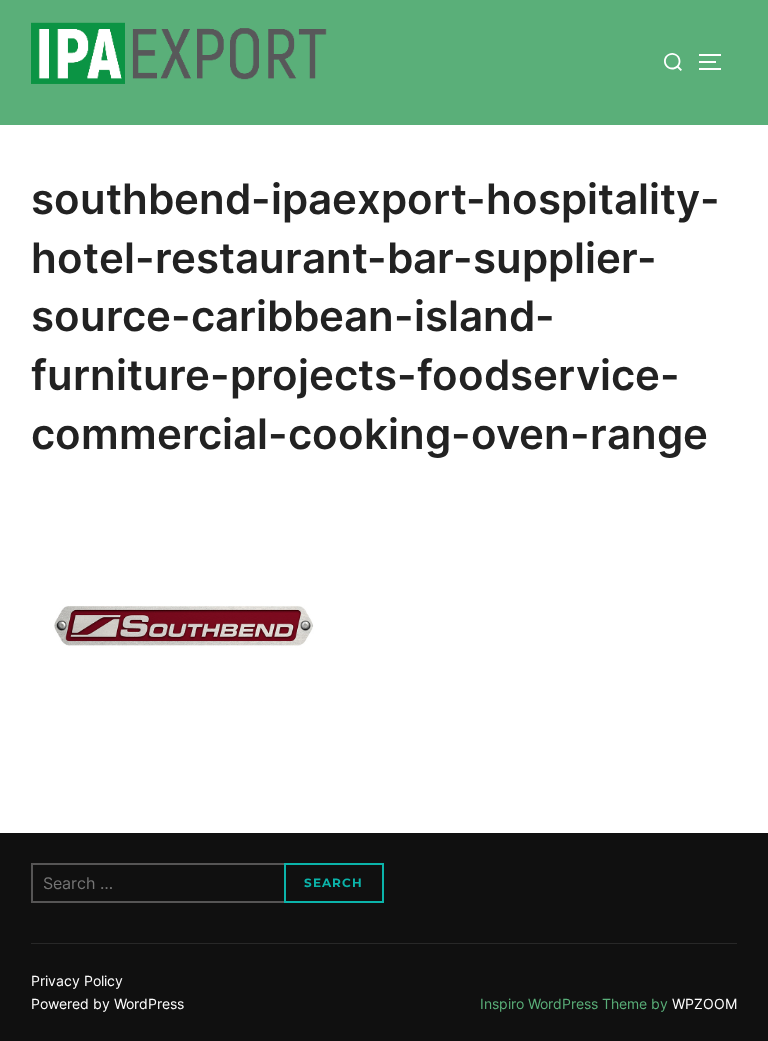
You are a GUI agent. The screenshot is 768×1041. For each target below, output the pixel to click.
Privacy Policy (77, 980)
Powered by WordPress (107, 1003)
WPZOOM (704, 1003)
